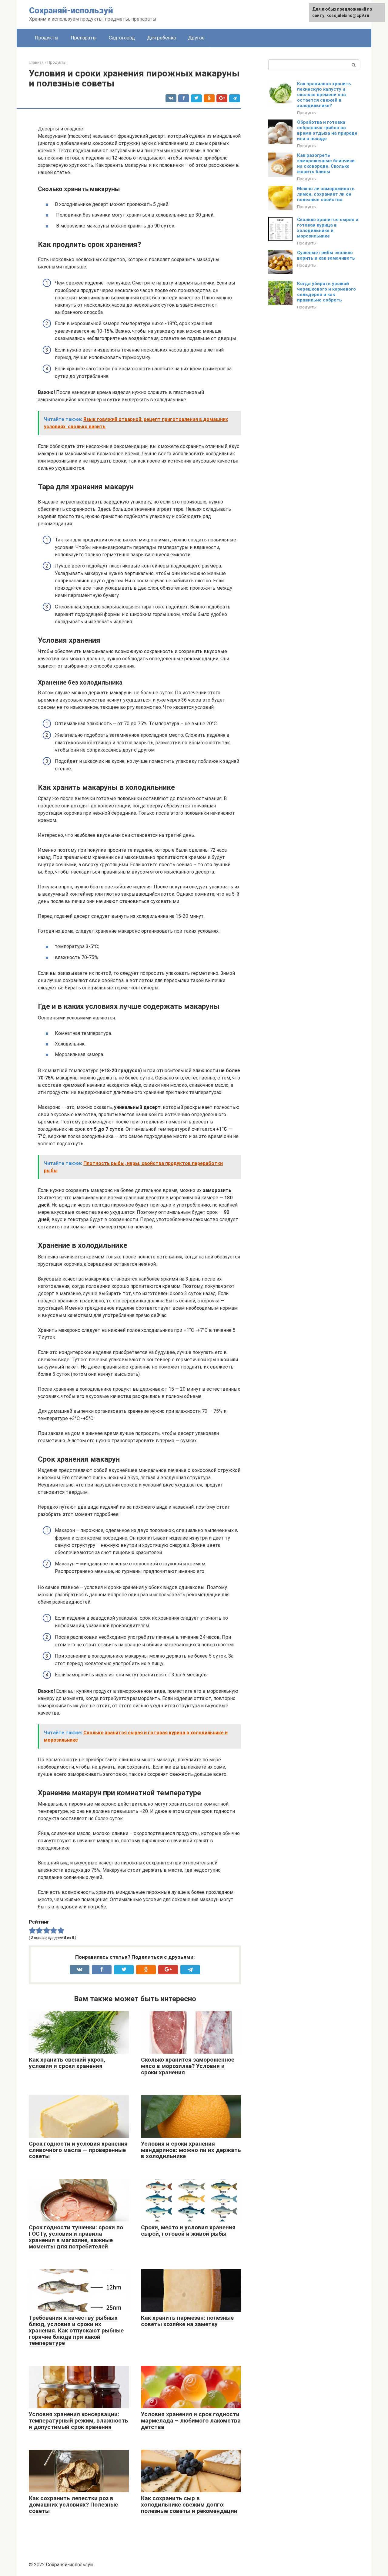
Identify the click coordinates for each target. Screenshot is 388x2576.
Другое (196, 38)
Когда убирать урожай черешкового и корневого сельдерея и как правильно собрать (326, 292)
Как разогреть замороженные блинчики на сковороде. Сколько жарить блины (326, 163)
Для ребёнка (161, 38)
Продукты (47, 38)
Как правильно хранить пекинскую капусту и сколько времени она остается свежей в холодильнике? (324, 95)
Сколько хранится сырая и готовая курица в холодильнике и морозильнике (328, 228)
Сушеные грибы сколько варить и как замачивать (326, 255)
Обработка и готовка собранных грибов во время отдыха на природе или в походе (327, 130)
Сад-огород (122, 38)
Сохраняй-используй (71, 10)
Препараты (84, 38)
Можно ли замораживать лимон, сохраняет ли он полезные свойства (326, 194)
